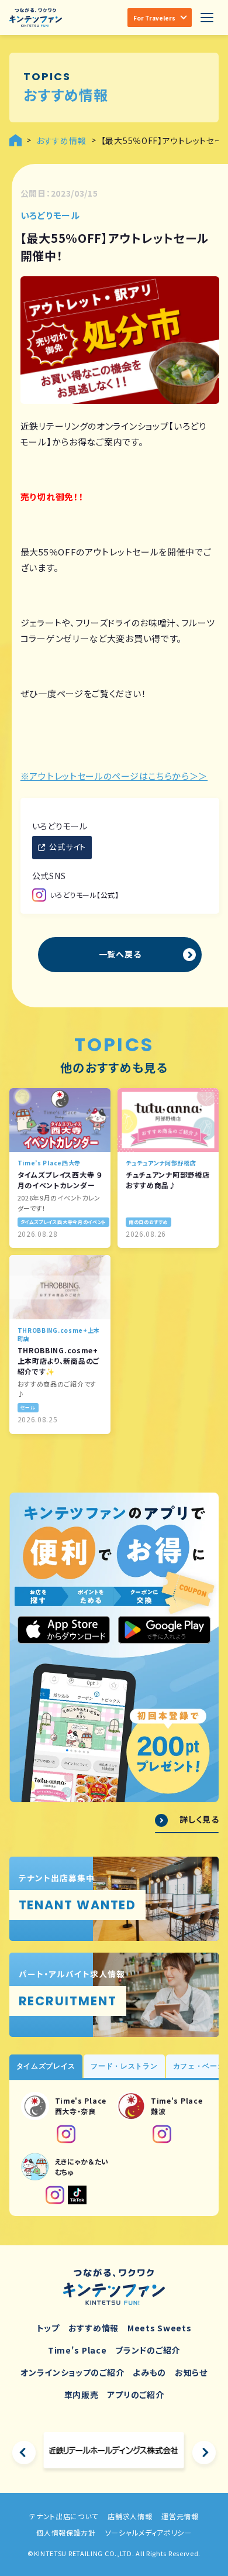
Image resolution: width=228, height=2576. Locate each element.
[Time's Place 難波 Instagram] (162, 2134)
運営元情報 (180, 2516)
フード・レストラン (124, 2066)
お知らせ (191, 2372)
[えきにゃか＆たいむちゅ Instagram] (55, 2195)
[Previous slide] (24, 2452)
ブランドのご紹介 (148, 2350)
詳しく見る (199, 1819)
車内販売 (82, 2395)
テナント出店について (64, 2516)
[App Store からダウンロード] (64, 1630)
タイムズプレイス (46, 2066)
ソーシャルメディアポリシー (148, 2532)
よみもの (149, 2372)
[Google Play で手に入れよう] (164, 1630)
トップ (48, 2328)
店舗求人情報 (130, 2516)
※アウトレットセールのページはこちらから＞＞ (114, 776)
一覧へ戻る (120, 954)
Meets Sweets (159, 2328)
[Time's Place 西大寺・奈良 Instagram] (66, 2134)
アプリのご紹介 (135, 2395)
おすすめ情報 (94, 2328)
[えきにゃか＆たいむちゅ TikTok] (77, 2195)
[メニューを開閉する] (207, 18)
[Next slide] (204, 2452)
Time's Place (77, 2350)
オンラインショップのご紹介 (72, 2372)
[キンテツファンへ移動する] (15, 140)
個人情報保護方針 (66, 2532)
